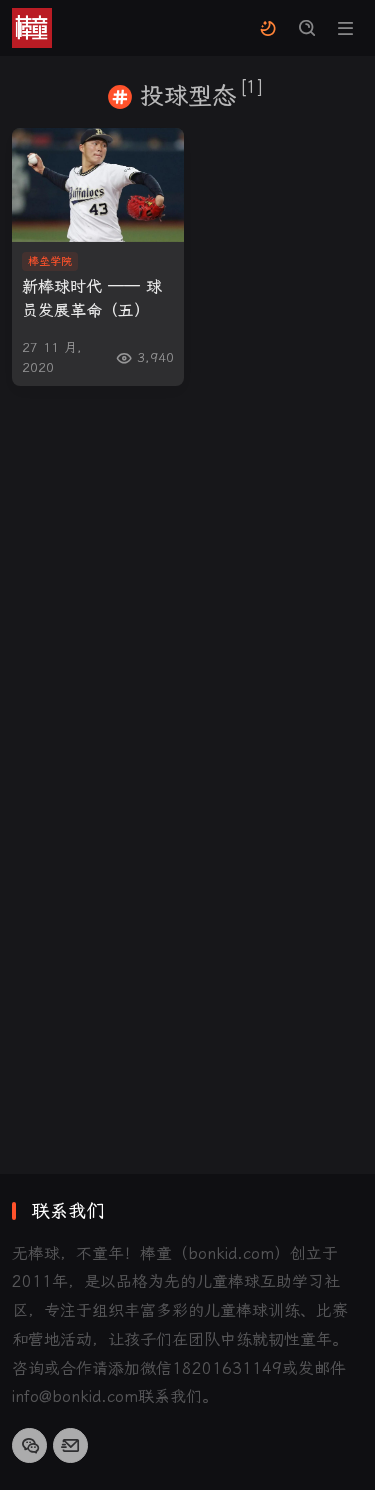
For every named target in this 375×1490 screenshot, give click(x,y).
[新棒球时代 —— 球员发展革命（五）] (98, 185)
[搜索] (306, 28)
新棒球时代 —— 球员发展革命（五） (92, 298)
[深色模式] (267, 28)
